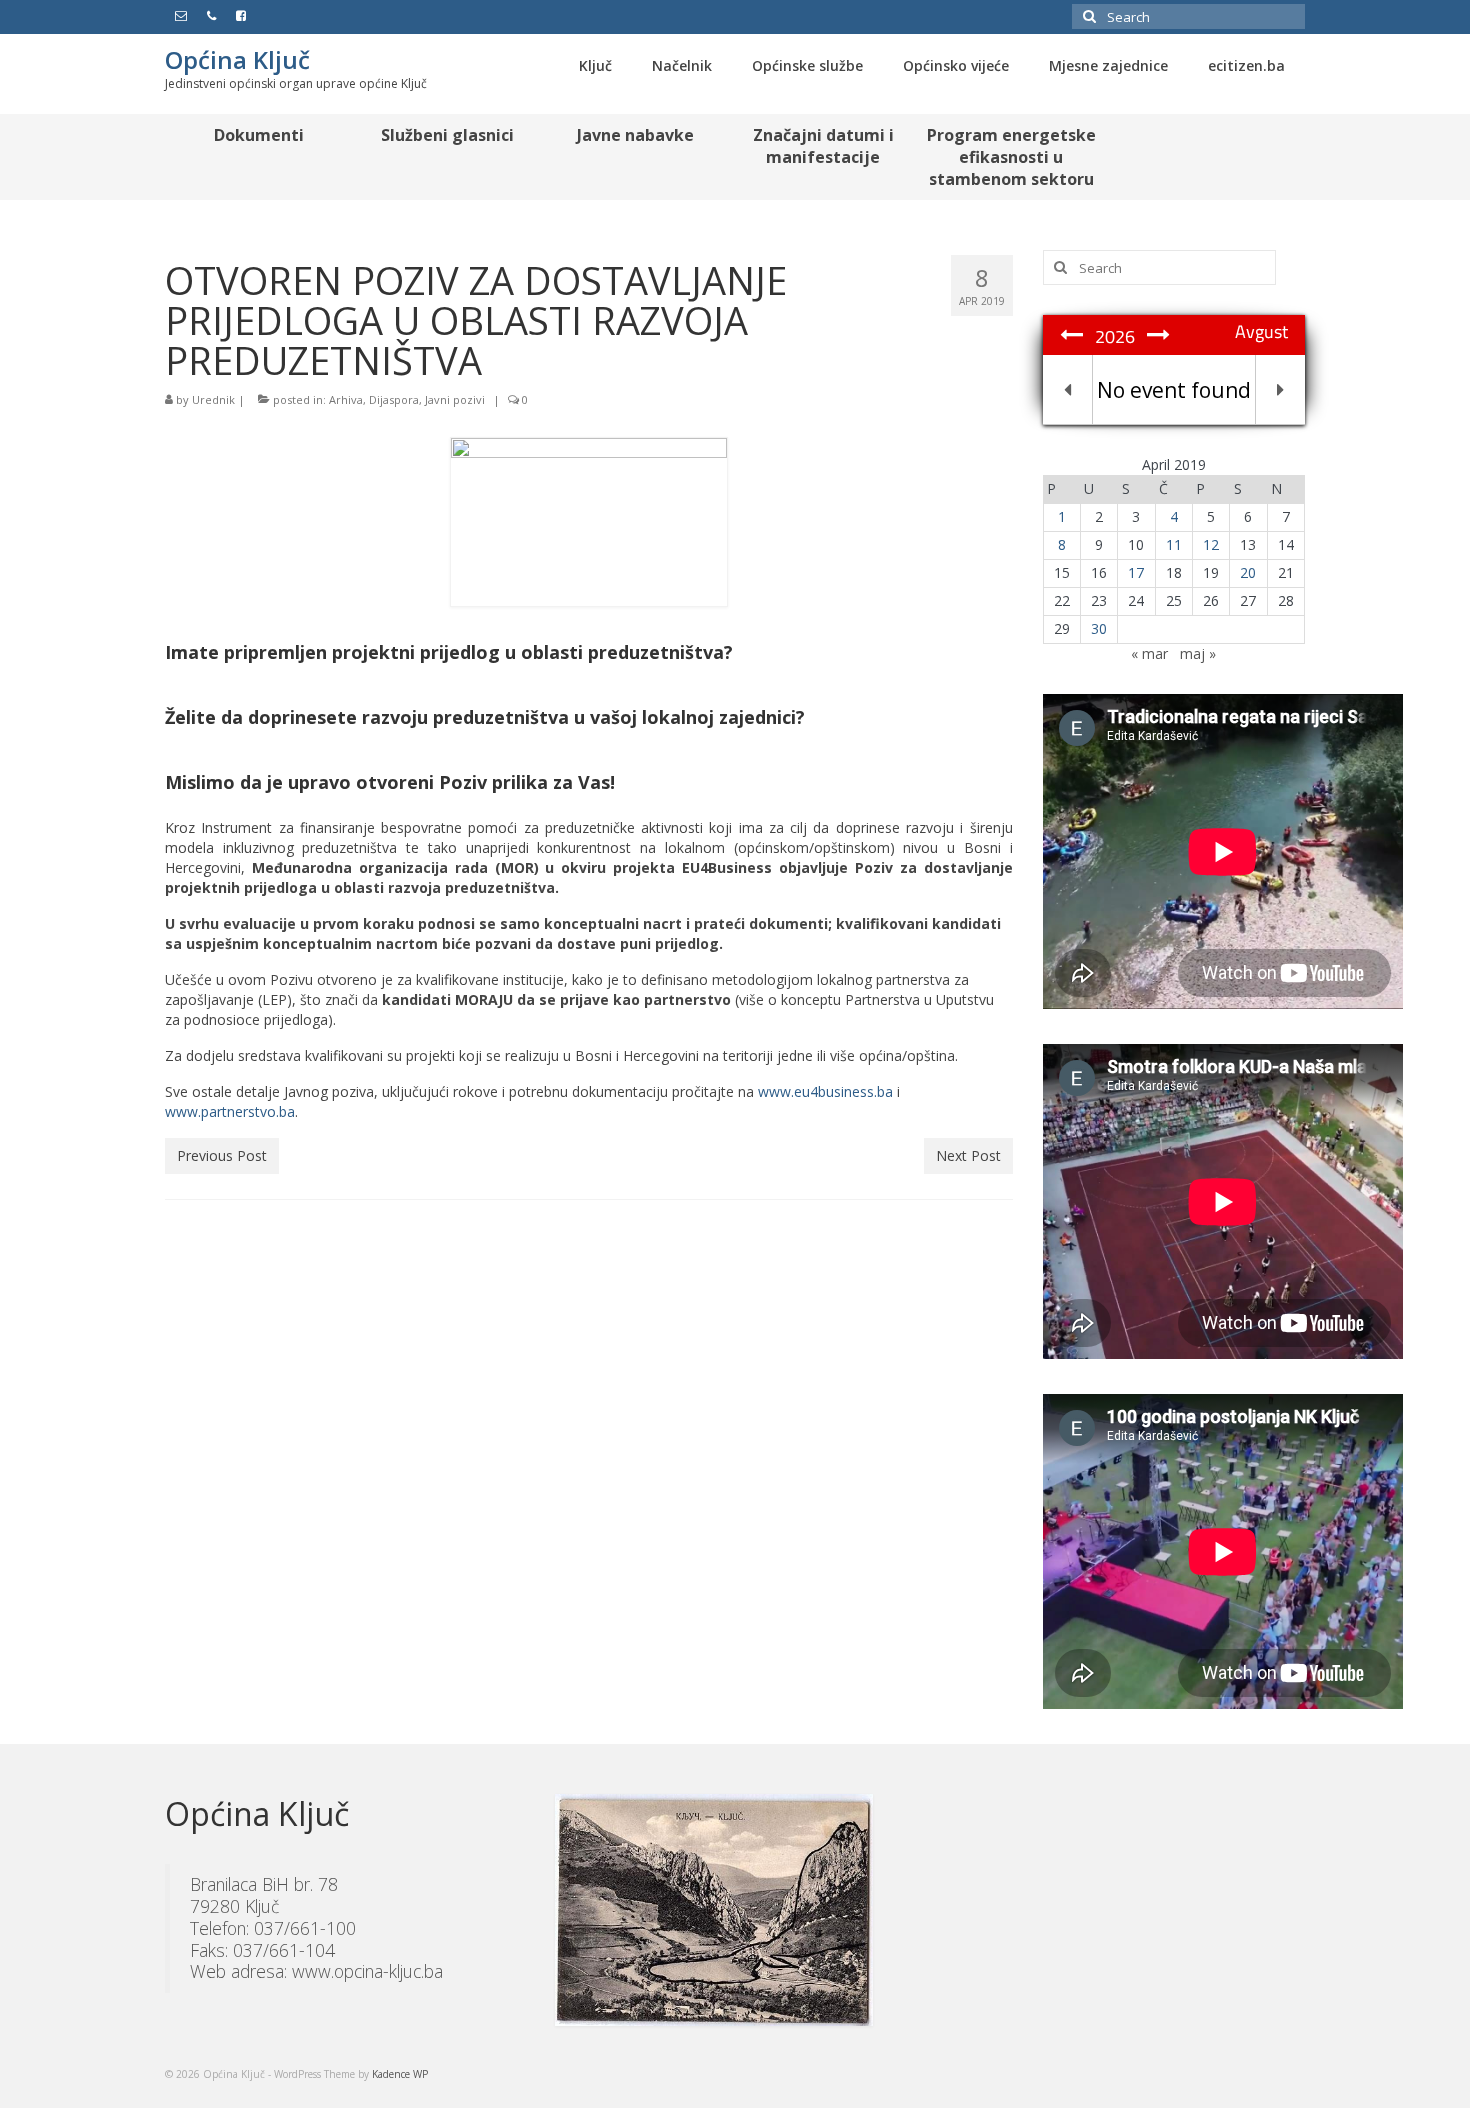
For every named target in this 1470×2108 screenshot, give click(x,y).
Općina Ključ (237, 59)
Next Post (968, 1155)
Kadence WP (400, 2074)
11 (1174, 544)
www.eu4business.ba (825, 1091)
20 (1248, 572)
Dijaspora (394, 399)
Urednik (213, 399)
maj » (1198, 653)
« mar (1149, 653)
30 (1099, 628)
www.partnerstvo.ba (230, 1111)
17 (1136, 572)
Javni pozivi (455, 399)
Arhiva (346, 399)
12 (1211, 544)
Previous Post (222, 1155)
